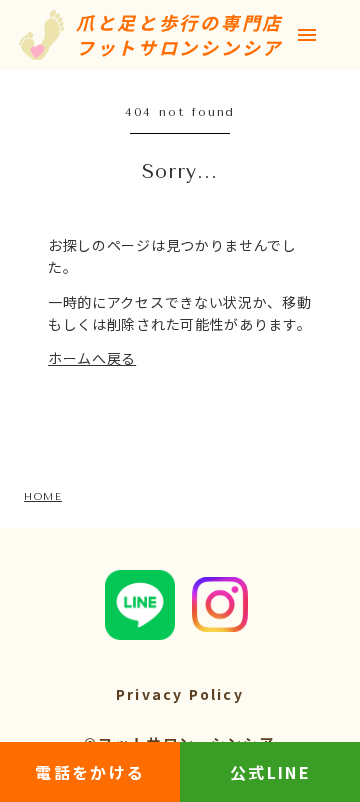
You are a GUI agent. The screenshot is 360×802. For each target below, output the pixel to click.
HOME (43, 497)
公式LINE (270, 772)
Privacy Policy (179, 694)
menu (307, 35)
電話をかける (90, 772)
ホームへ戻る (92, 358)
